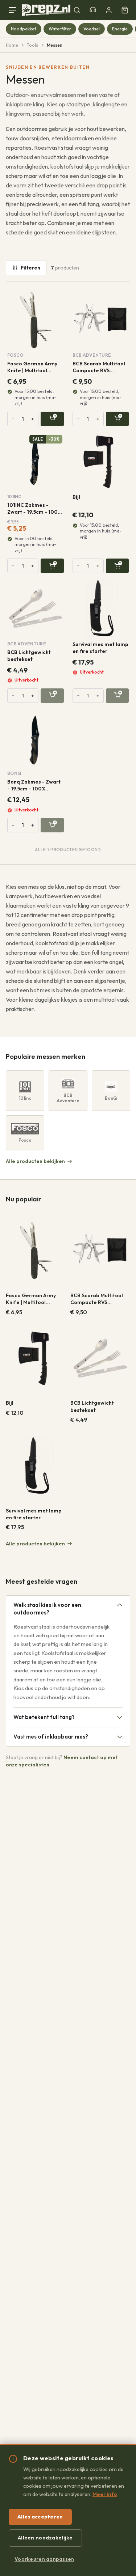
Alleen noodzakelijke (45, 2538)
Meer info (105, 2494)
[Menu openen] (14, 10)
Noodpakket (24, 29)
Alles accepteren (40, 2517)
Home (12, 45)
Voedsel (92, 29)
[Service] (93, 10)
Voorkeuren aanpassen (44, 2559)
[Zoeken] (77, 10)
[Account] (109, 10)
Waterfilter (60, 29)
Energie (120, 29)
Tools (32, 45)
